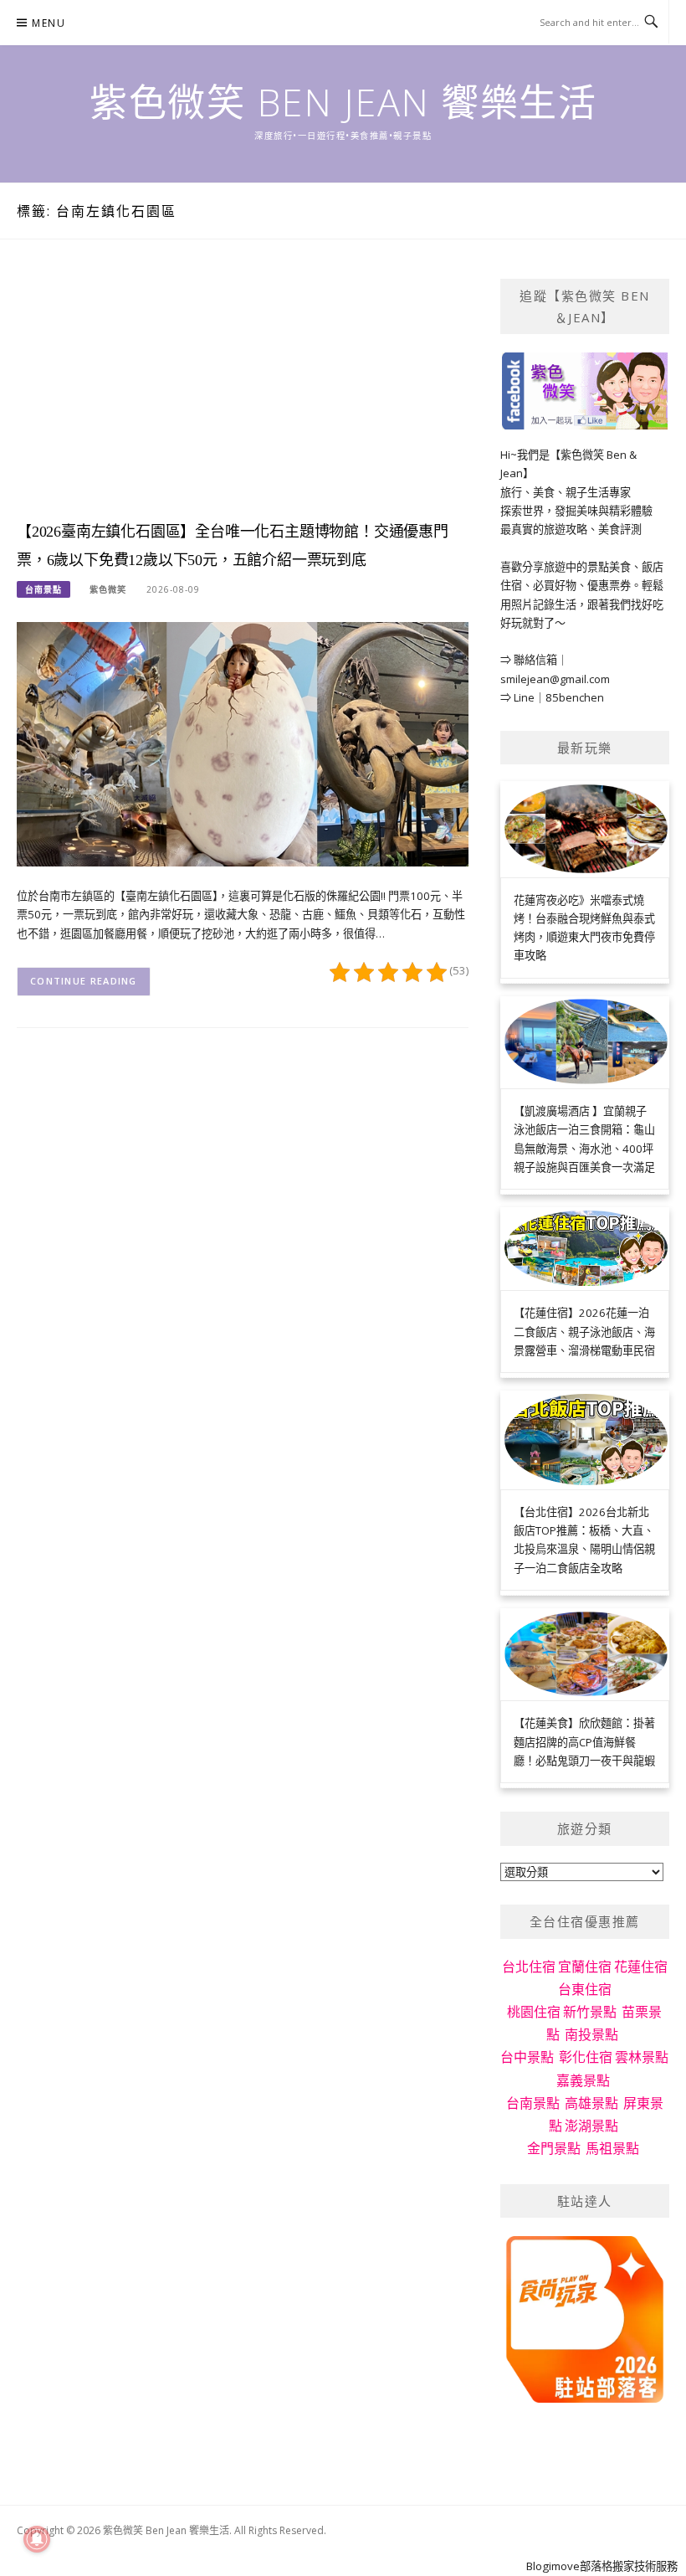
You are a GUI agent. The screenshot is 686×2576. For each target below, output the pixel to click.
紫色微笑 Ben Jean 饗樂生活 (343, 102)
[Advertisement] (243, 396)
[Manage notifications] (37, 2539)
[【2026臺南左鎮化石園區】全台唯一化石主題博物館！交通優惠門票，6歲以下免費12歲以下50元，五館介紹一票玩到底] (243, 743)
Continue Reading (84, 981)
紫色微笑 (108, 589)
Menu (49, 23)
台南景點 (44, 589)
